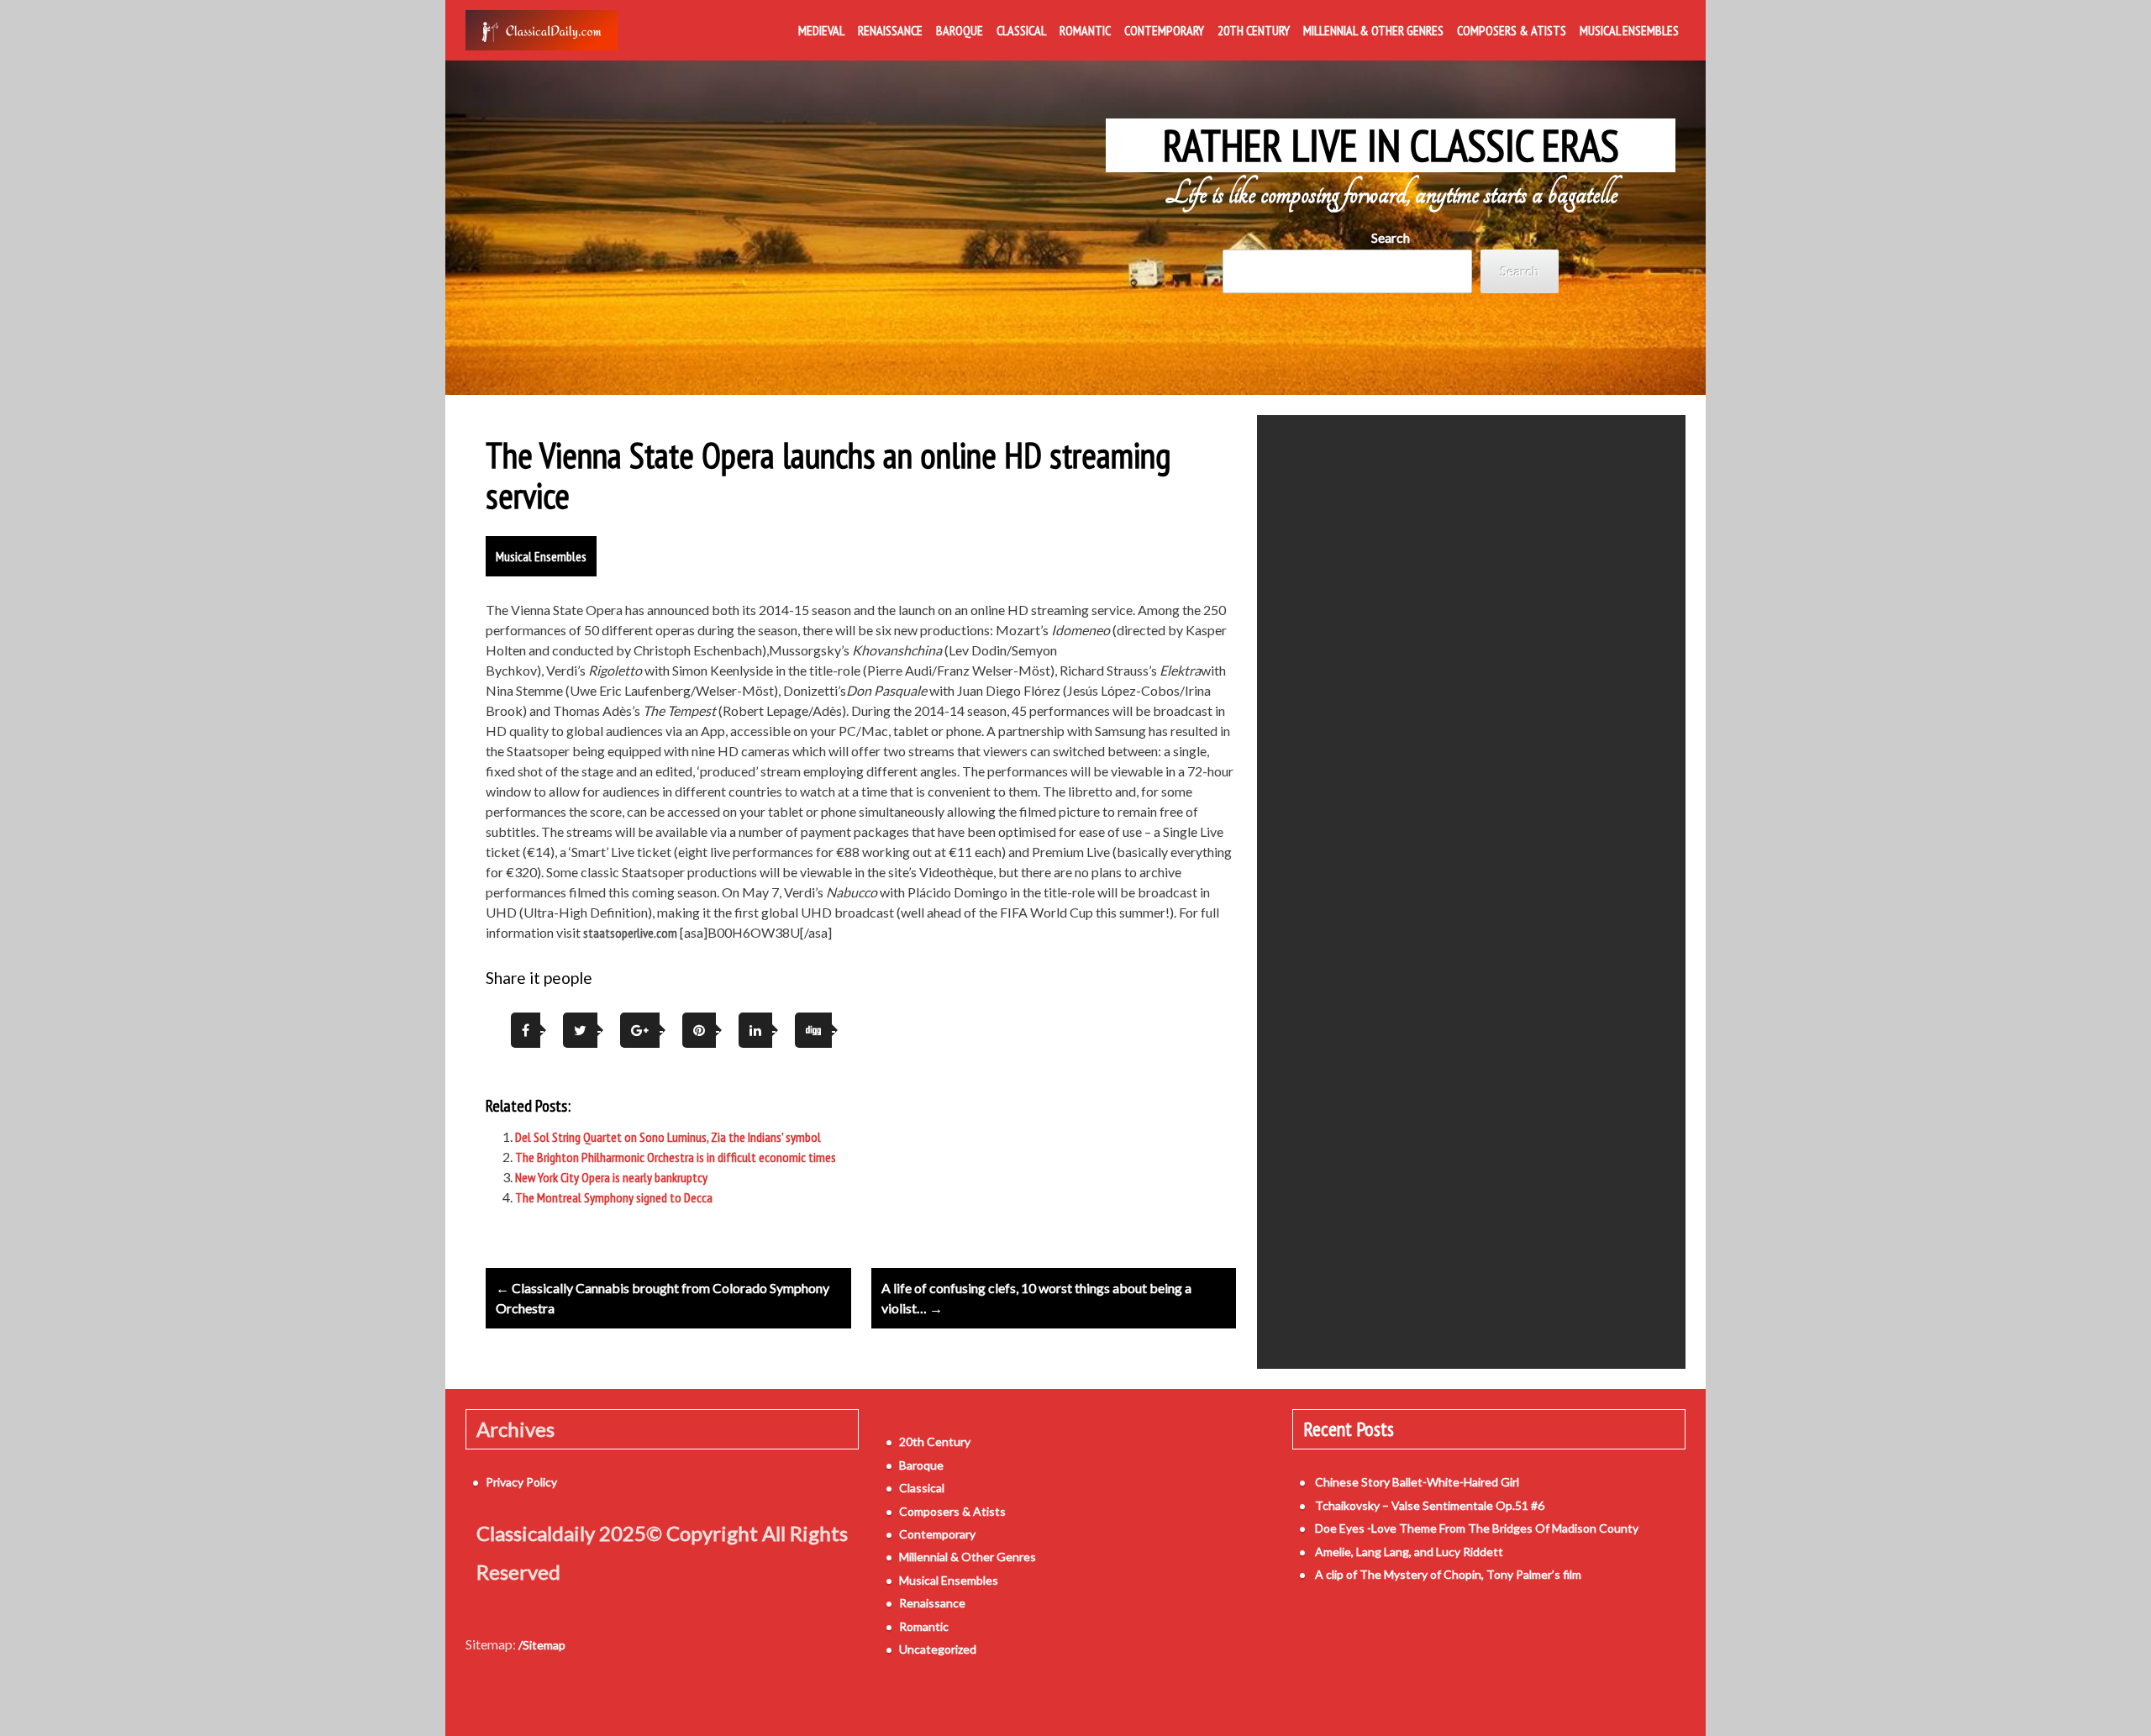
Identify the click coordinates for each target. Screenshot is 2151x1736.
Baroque (960, 30)
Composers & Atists (1512, 30)
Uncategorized (938, 1649)
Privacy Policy (521, 1482)
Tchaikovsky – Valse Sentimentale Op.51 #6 (1430, 1505)
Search (1391, 237)
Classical (1021, 30)
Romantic (1085, 30)
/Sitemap (542, 1645)
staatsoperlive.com (630, 933)
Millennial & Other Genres (1373, 30)
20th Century (1254, 30)
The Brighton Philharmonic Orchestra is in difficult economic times (676, 1157)
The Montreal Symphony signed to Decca (614, 1197)
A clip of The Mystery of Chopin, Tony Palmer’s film (1448, 1574)
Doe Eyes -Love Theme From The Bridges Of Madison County (1477, 1528)
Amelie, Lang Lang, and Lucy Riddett (1409, 1552)
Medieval (821, 30)
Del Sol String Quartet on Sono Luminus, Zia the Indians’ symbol (668, 1137)
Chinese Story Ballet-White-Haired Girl (1417, 1482)
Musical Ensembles (1629, 30)
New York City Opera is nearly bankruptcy (611, 1177)
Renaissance (890, 30)
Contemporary (1164, 30)
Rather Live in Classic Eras (1391, 145)
